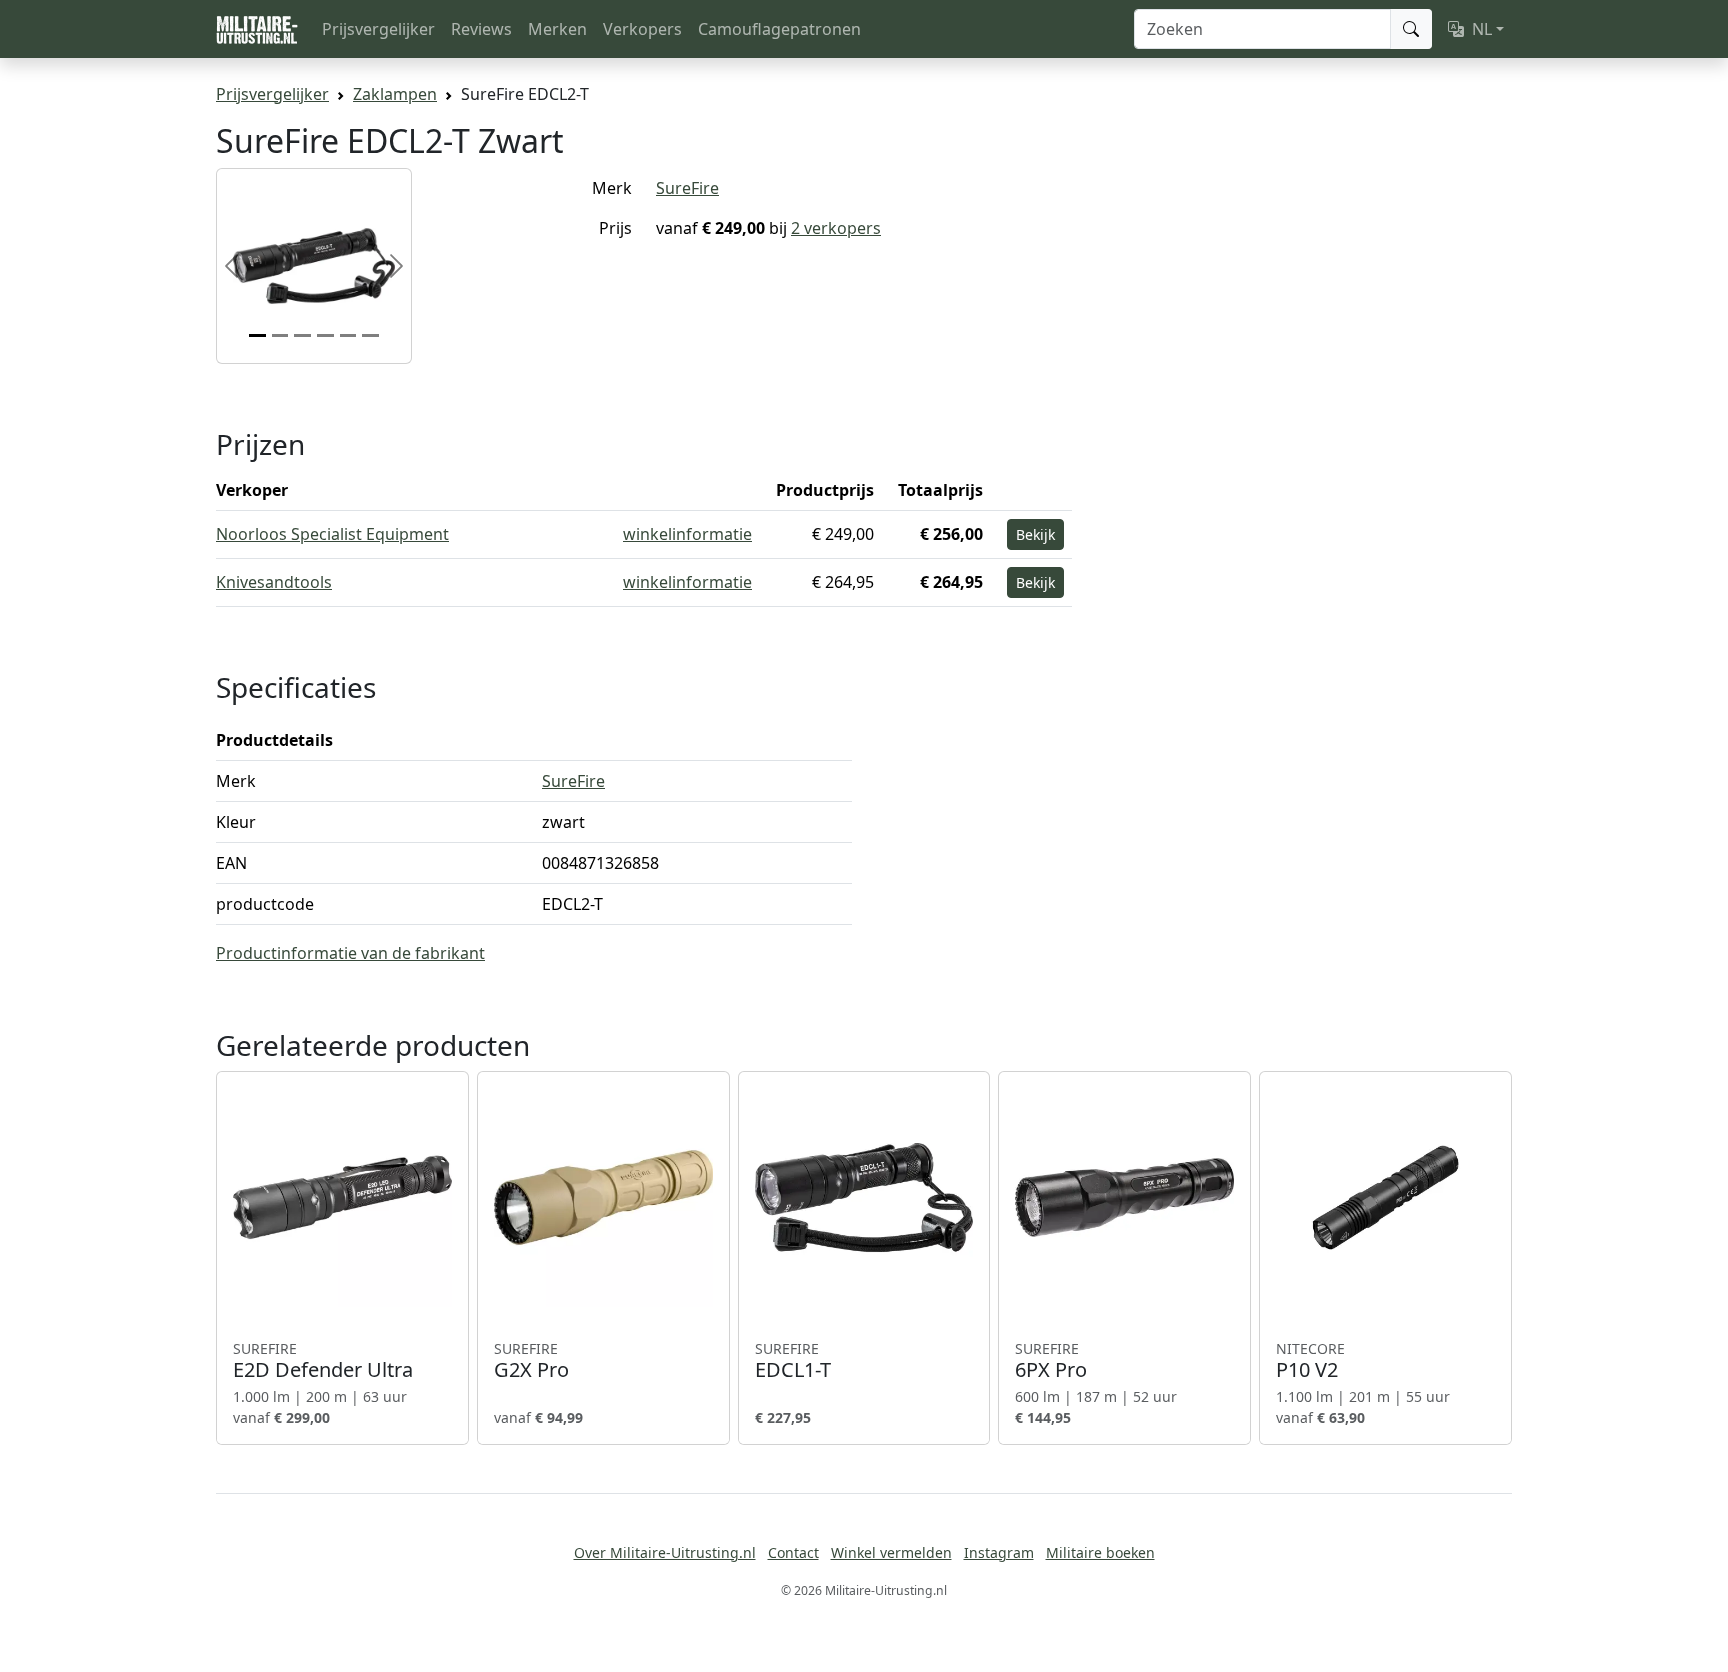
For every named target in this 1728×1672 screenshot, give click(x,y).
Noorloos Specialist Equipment (332, 534)
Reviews (481, 29)
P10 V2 (1310, 1361)
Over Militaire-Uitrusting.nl (665, 1552)
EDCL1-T (793, 1361)
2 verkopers (836, 228)
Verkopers (642, 29)
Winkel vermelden (891, 1552)
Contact (793, 1552)
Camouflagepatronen (779, 29)
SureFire (687, 188)
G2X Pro (531, 1361)
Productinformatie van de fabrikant (350, 953)
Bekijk (1035, 534)
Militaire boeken (1100, 1552)
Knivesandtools (274, 582)
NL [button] (1482, 29)
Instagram (999, 1552)
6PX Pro (1051, 1361)
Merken (557, 29)
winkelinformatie (687, 534)
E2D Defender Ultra (323, 1361)
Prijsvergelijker (378, 29)
